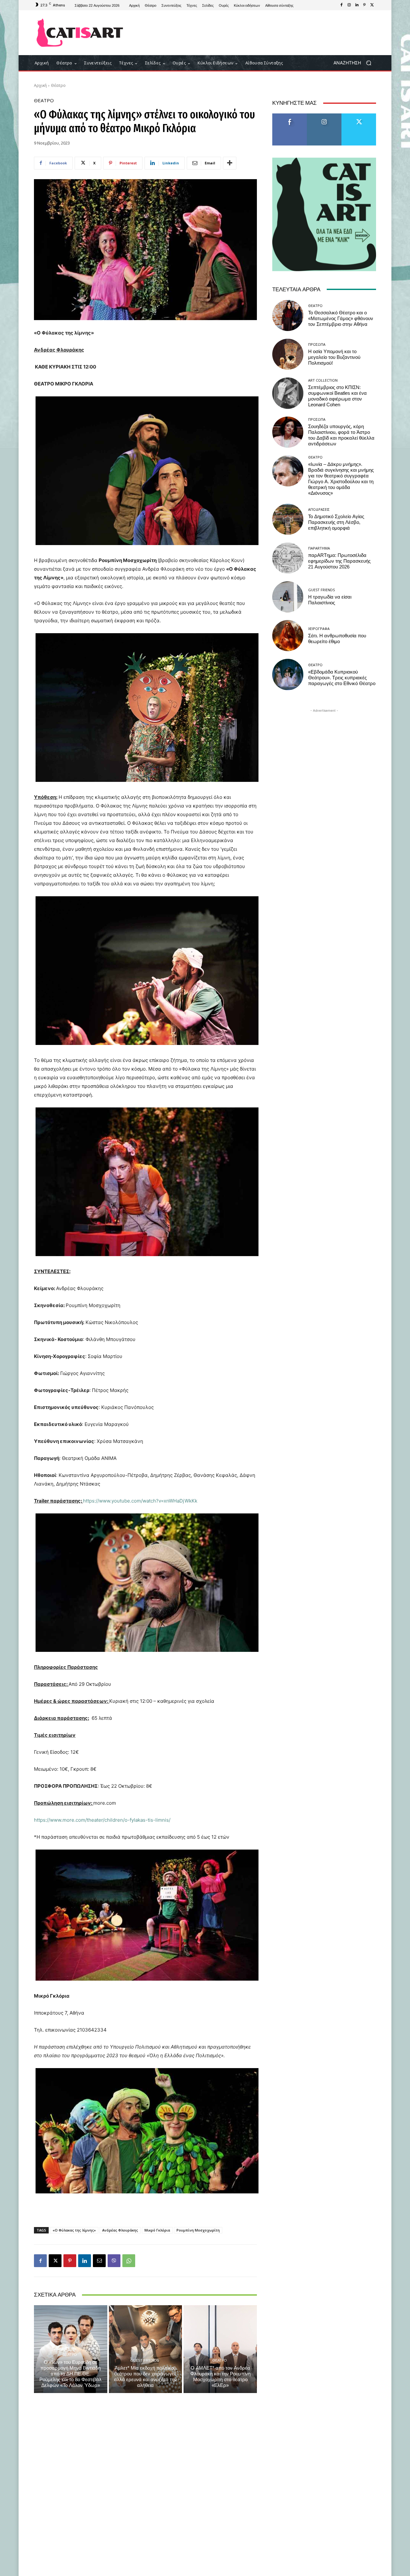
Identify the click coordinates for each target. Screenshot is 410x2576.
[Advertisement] (258, 33)
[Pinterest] (365, 5)
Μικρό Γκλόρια (157, 2230)
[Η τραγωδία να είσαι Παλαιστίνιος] (288, 597)
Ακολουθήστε (324, 116)
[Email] (99, 2261)
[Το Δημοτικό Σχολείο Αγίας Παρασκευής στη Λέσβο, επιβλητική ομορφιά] (288, 519)
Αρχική (40, 85)
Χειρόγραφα (319, 629)
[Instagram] (349, 5)
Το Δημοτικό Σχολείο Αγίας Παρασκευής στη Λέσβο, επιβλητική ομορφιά (336, 522)
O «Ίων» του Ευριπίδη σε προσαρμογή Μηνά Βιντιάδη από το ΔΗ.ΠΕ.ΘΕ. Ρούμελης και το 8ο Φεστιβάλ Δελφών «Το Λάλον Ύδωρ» (70, 2374)
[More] (230, 163)
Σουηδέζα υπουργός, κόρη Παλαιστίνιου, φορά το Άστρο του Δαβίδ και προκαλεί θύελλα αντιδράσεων (341, 435)
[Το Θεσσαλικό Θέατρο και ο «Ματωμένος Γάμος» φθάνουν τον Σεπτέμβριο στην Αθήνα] (288, 315)
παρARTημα (319, 548)
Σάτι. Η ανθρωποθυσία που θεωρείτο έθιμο (337, 639)
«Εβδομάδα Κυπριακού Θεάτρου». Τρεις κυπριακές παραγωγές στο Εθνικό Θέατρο (342, 678)
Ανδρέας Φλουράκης (120, 2230)
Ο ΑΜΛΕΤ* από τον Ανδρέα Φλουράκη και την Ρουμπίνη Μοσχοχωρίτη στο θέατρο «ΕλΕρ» (220, 2377)
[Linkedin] (357, 5)
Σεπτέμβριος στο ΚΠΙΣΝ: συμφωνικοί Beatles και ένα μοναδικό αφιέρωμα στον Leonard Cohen (337, 396)
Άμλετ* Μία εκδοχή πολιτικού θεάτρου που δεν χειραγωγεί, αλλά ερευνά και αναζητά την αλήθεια (145, 2377)
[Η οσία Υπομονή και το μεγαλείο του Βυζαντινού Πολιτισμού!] (288, 354)
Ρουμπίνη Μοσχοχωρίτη (198, 2230)
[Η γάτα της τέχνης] (80, 33)
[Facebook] (341, 5)
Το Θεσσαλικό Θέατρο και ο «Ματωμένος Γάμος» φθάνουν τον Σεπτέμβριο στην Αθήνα (341, 319)
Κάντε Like (290, 116)
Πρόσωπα (317, 344)
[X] (372, 5)
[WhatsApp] (129, 2261)
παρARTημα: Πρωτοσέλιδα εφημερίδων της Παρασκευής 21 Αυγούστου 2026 (339, 561)
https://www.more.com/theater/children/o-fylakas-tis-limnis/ (102, 1820)
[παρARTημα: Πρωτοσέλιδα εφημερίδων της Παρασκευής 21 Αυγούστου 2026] (288, 558)
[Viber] (114, 2261)
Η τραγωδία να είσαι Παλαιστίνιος (330, 600)
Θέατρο (58, 85)
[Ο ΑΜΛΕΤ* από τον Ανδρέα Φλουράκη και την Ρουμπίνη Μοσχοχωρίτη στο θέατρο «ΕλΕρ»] (220, 2349)
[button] (355, 63)
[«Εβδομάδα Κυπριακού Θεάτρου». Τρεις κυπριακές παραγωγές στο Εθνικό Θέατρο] (288, 674)
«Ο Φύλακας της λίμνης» (74, 2230)
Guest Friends (145, 2360)
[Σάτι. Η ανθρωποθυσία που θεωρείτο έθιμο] (288, 636)
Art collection (323, 380)
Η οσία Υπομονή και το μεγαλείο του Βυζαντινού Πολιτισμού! (334, 357)
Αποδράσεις (319, 509)
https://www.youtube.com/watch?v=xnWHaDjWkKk (140, 1501)
